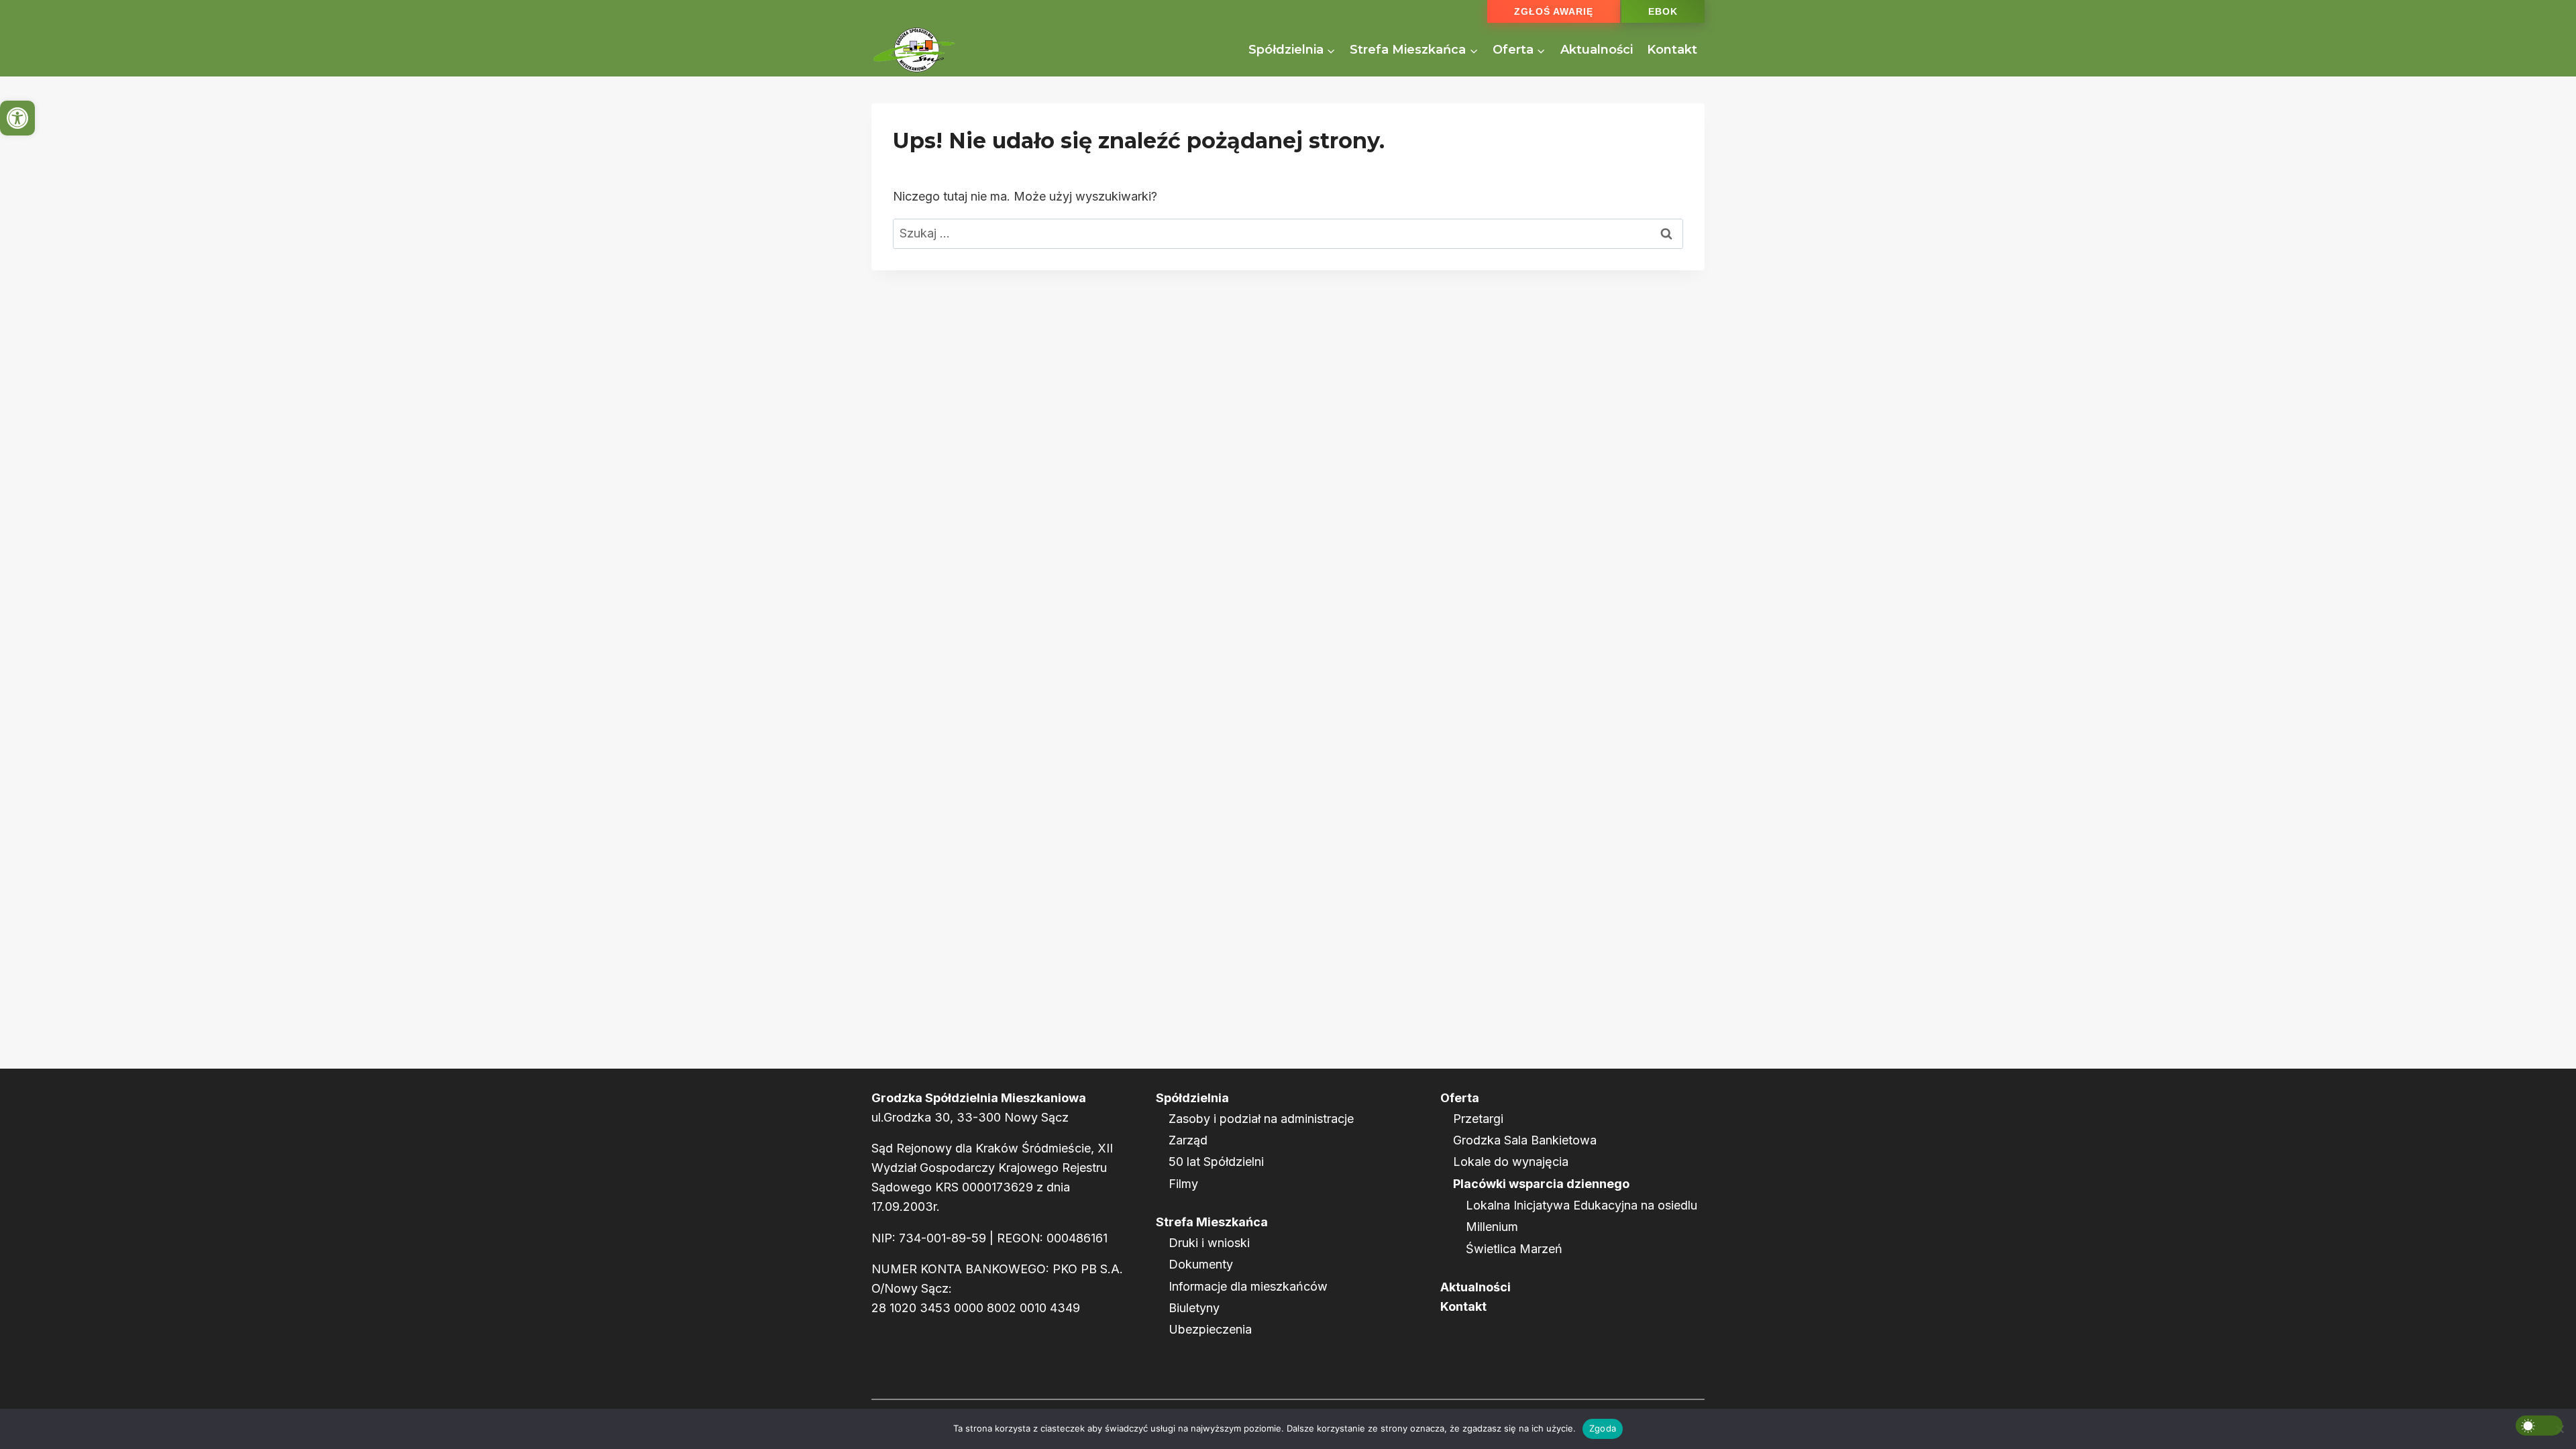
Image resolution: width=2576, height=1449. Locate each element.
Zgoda (1603, 1428)
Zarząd (1188, 1140)
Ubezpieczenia (1210, 1329)
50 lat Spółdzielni (1216, 1162)
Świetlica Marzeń (1514, 1249)
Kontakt (1672, 50)
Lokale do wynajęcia (1511, 1162)
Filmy (1183, 1184)
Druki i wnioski (1209, 1243)
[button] (17, 118)
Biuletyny (1194, 1308)
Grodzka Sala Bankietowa (1525, 1140)
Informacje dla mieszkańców (1248, 1286)
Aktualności (1597, 50)
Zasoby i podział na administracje (1261, 1119)
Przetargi (1478, 1119)
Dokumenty (1201, 1264)
